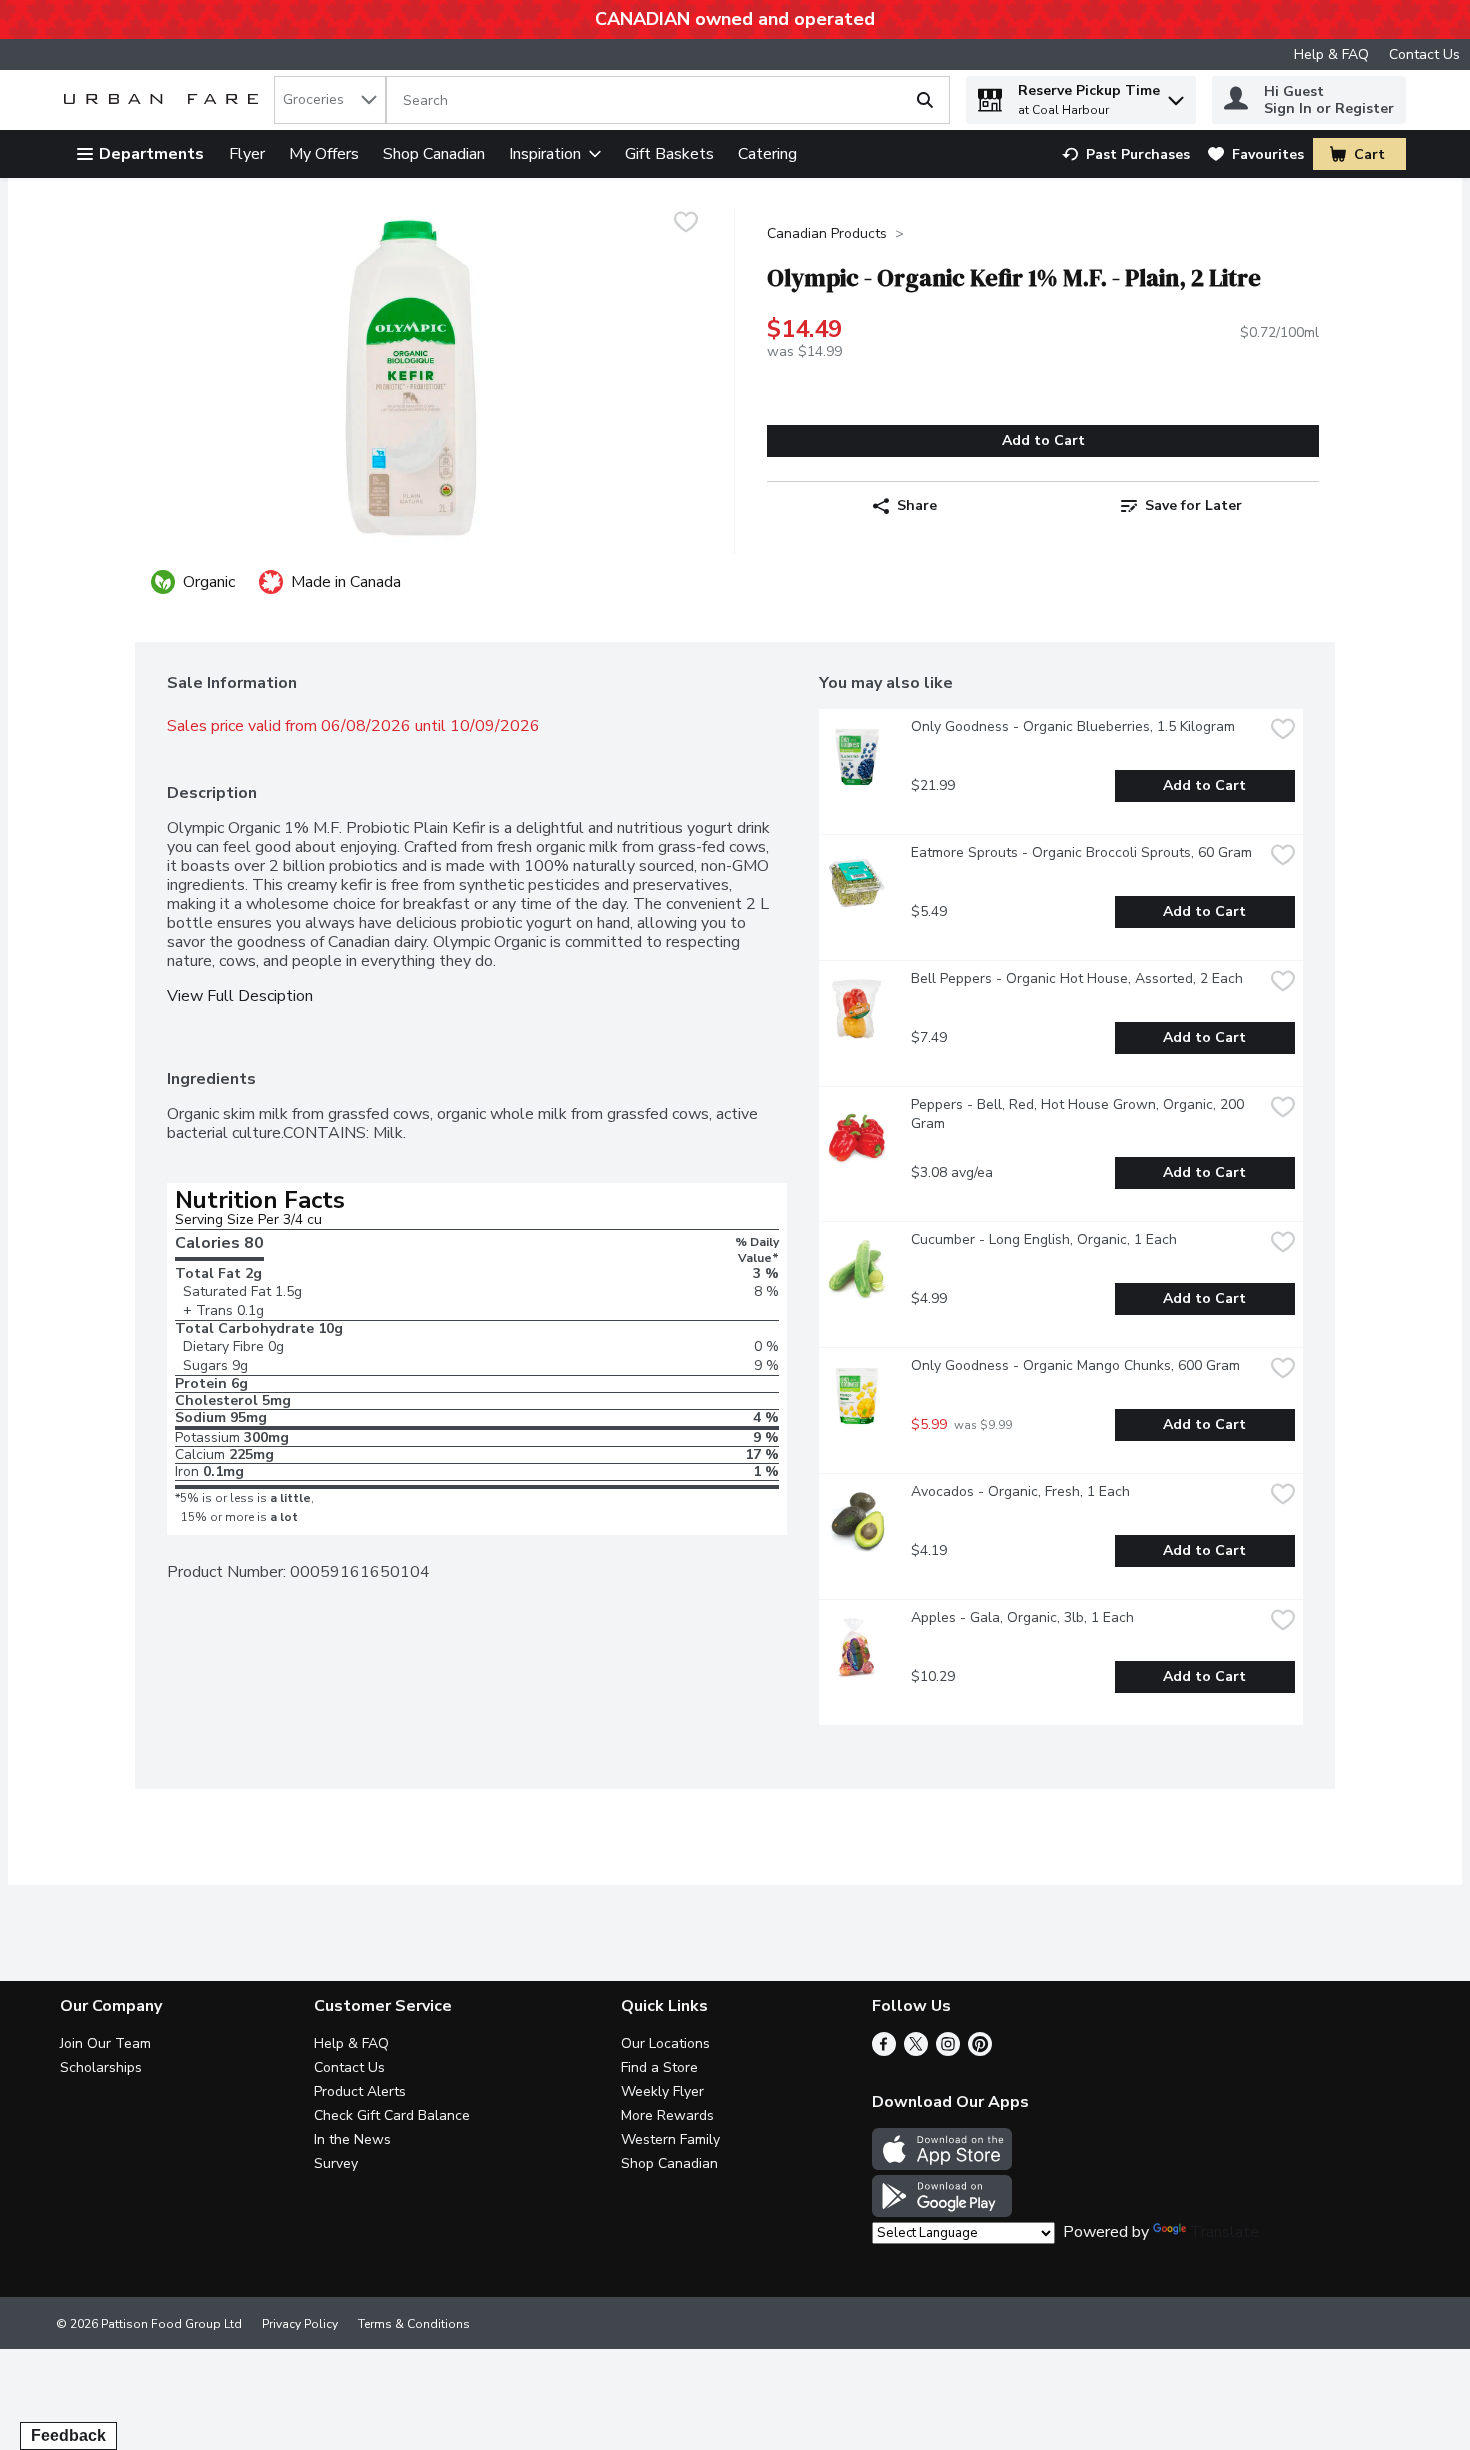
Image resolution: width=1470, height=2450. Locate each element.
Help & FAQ (1331, 54)
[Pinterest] (980, 2051)
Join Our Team (105, 2043)
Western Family (670, 2139)
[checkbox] (686, 224)
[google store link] (942, 2212)
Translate (1224, 2232)
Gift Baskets (669, 154)
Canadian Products (827, 233)
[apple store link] (942, 2165)
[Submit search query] (925, 100)
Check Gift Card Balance (392, 2115)
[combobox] (330, 100)
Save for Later (1193, 505)
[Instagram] (948, 2051)
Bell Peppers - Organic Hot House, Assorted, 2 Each (1077, 978)
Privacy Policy (300, 2324)
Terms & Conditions (414, 2324)
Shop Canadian (434, 154)
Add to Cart (1043, 440)
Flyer (247, 154)
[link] (1126, 154)
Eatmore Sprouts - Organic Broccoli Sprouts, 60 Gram (1081, 852)
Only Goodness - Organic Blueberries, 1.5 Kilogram (1073, 726)
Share (917, 505)
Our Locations (665, 2043)
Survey (336, 2163)
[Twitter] (916, 2051)
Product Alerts (360, 2091)
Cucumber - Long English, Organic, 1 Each (1044, 1239)
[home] (165, 100)
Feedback (68, 2435)
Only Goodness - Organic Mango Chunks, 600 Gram (1075, 1365)
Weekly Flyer (662, 2091)
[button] (1176, 95)
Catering (767, 154)
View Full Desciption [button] (240, 996)
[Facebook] (884, 2051)
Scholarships (101, 2067)
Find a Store (659, 2067)
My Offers (324, 154)
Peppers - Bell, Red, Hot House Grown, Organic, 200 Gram (1079, 1114)
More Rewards (667, 2115)
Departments (151, 154)
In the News (352, 2139)
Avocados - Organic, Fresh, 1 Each (1020, 1491)
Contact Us (1424, 54)
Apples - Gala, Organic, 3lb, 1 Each (1022, 1617)
